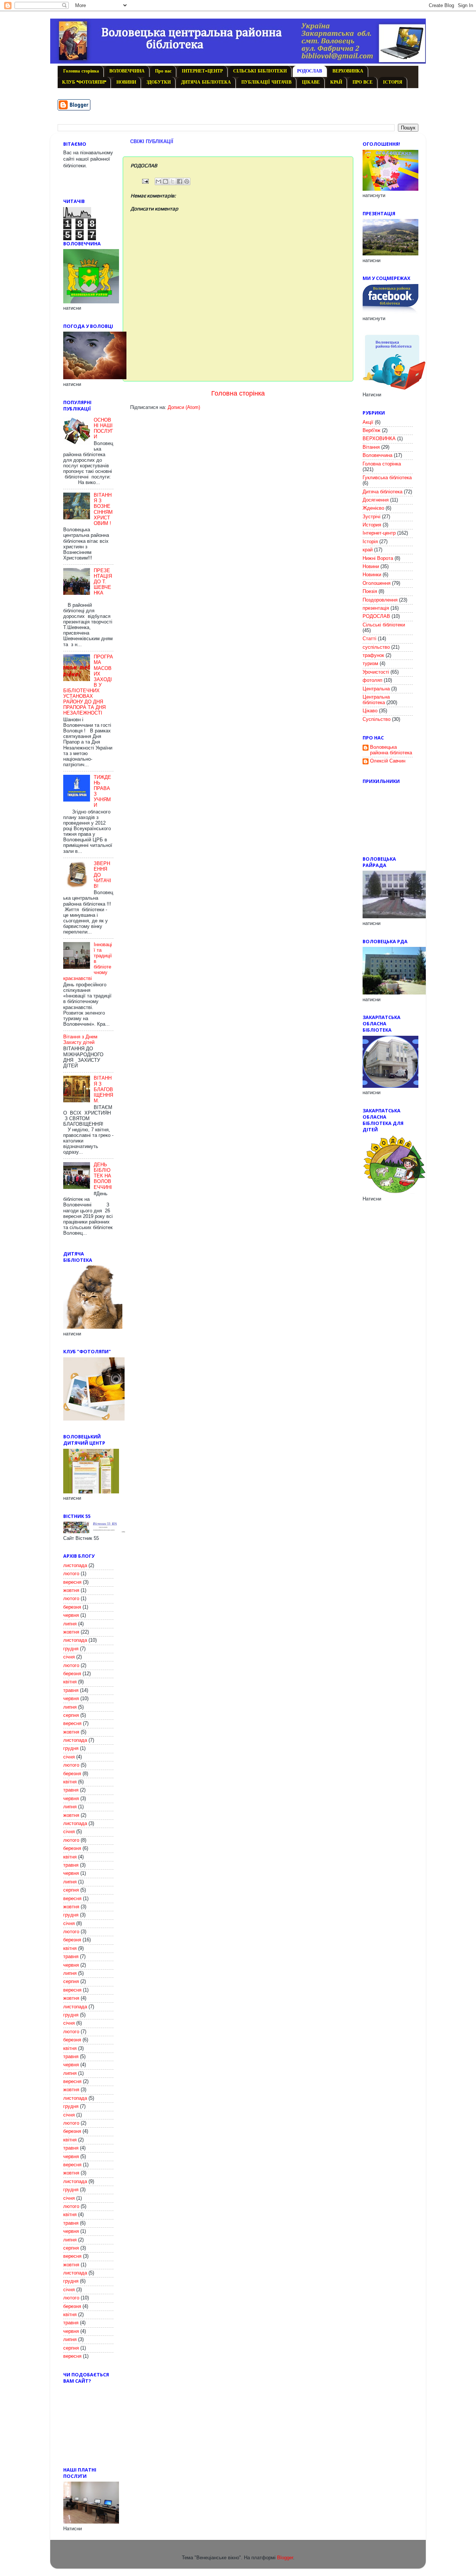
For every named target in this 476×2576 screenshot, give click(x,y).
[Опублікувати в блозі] (165, 181)
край (368, 550)
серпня (71, 1715)
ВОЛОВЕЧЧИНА (127, 71)
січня (69, 1657)
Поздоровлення (380, 600)
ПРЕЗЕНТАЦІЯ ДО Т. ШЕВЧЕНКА (103, 582)
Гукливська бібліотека (387, 478)
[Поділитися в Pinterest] (187, 181)
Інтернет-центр (379, 533)
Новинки (372, 575)
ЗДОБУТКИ (159, 83)
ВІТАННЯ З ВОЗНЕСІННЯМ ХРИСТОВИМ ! (103, 509)
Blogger (285, 2558)
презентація (376, 608)
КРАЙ (336, 83)
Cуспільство (377, 719)
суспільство (376, 647)
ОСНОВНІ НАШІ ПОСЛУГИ (103, 428)
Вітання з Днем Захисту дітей (80, 1040)
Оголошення (377, 583)
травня (71, 1690)
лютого (71, 1574)
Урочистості (376, 672)
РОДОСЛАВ (310, 71)
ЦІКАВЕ (311, 83)
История (372, 525)
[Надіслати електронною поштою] (158, 181)
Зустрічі (372, 517)
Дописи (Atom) (184, 407)
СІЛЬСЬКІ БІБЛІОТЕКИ (260, 71)
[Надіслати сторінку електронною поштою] (145, 181)
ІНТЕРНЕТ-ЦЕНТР (202, 71)
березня (72, 1607)
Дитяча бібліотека (382, 492)
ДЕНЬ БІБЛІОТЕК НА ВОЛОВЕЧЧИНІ (103, 1176)
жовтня (71, 1590)
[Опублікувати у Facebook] (180, 181)
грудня (71, 1649)
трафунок (373, 655)
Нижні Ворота (378, 558)
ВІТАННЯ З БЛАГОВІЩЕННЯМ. (103, 1089)
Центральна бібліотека (376, 700)
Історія (370, 542)
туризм (370, 664)
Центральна (376, 689)
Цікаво (370, 711)
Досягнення (376, 500)
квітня (70, 1682)
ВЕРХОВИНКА (348, 71)
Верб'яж (372, 431)
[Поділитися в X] (173, 181)
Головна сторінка (81, 71)
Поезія (370, 591)
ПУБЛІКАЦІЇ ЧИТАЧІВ (266, 83)
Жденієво (373, 508)
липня (70, 1624)
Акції (368, 422)
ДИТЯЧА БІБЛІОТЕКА (206, 83)
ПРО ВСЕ (363, 83)
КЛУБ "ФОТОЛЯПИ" (84, 83)
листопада (75, 1566)
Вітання (371, 447)
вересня (72, 1582)
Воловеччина (377, 455)
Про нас (163, 71)
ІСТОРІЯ (393, 83)
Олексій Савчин (388, 761)
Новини (371, 567)
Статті (369, 639)
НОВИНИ (126, 83)
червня (71, 1615)
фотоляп (372, 680)
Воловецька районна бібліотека (391, 750)
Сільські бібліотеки (384, 625)
